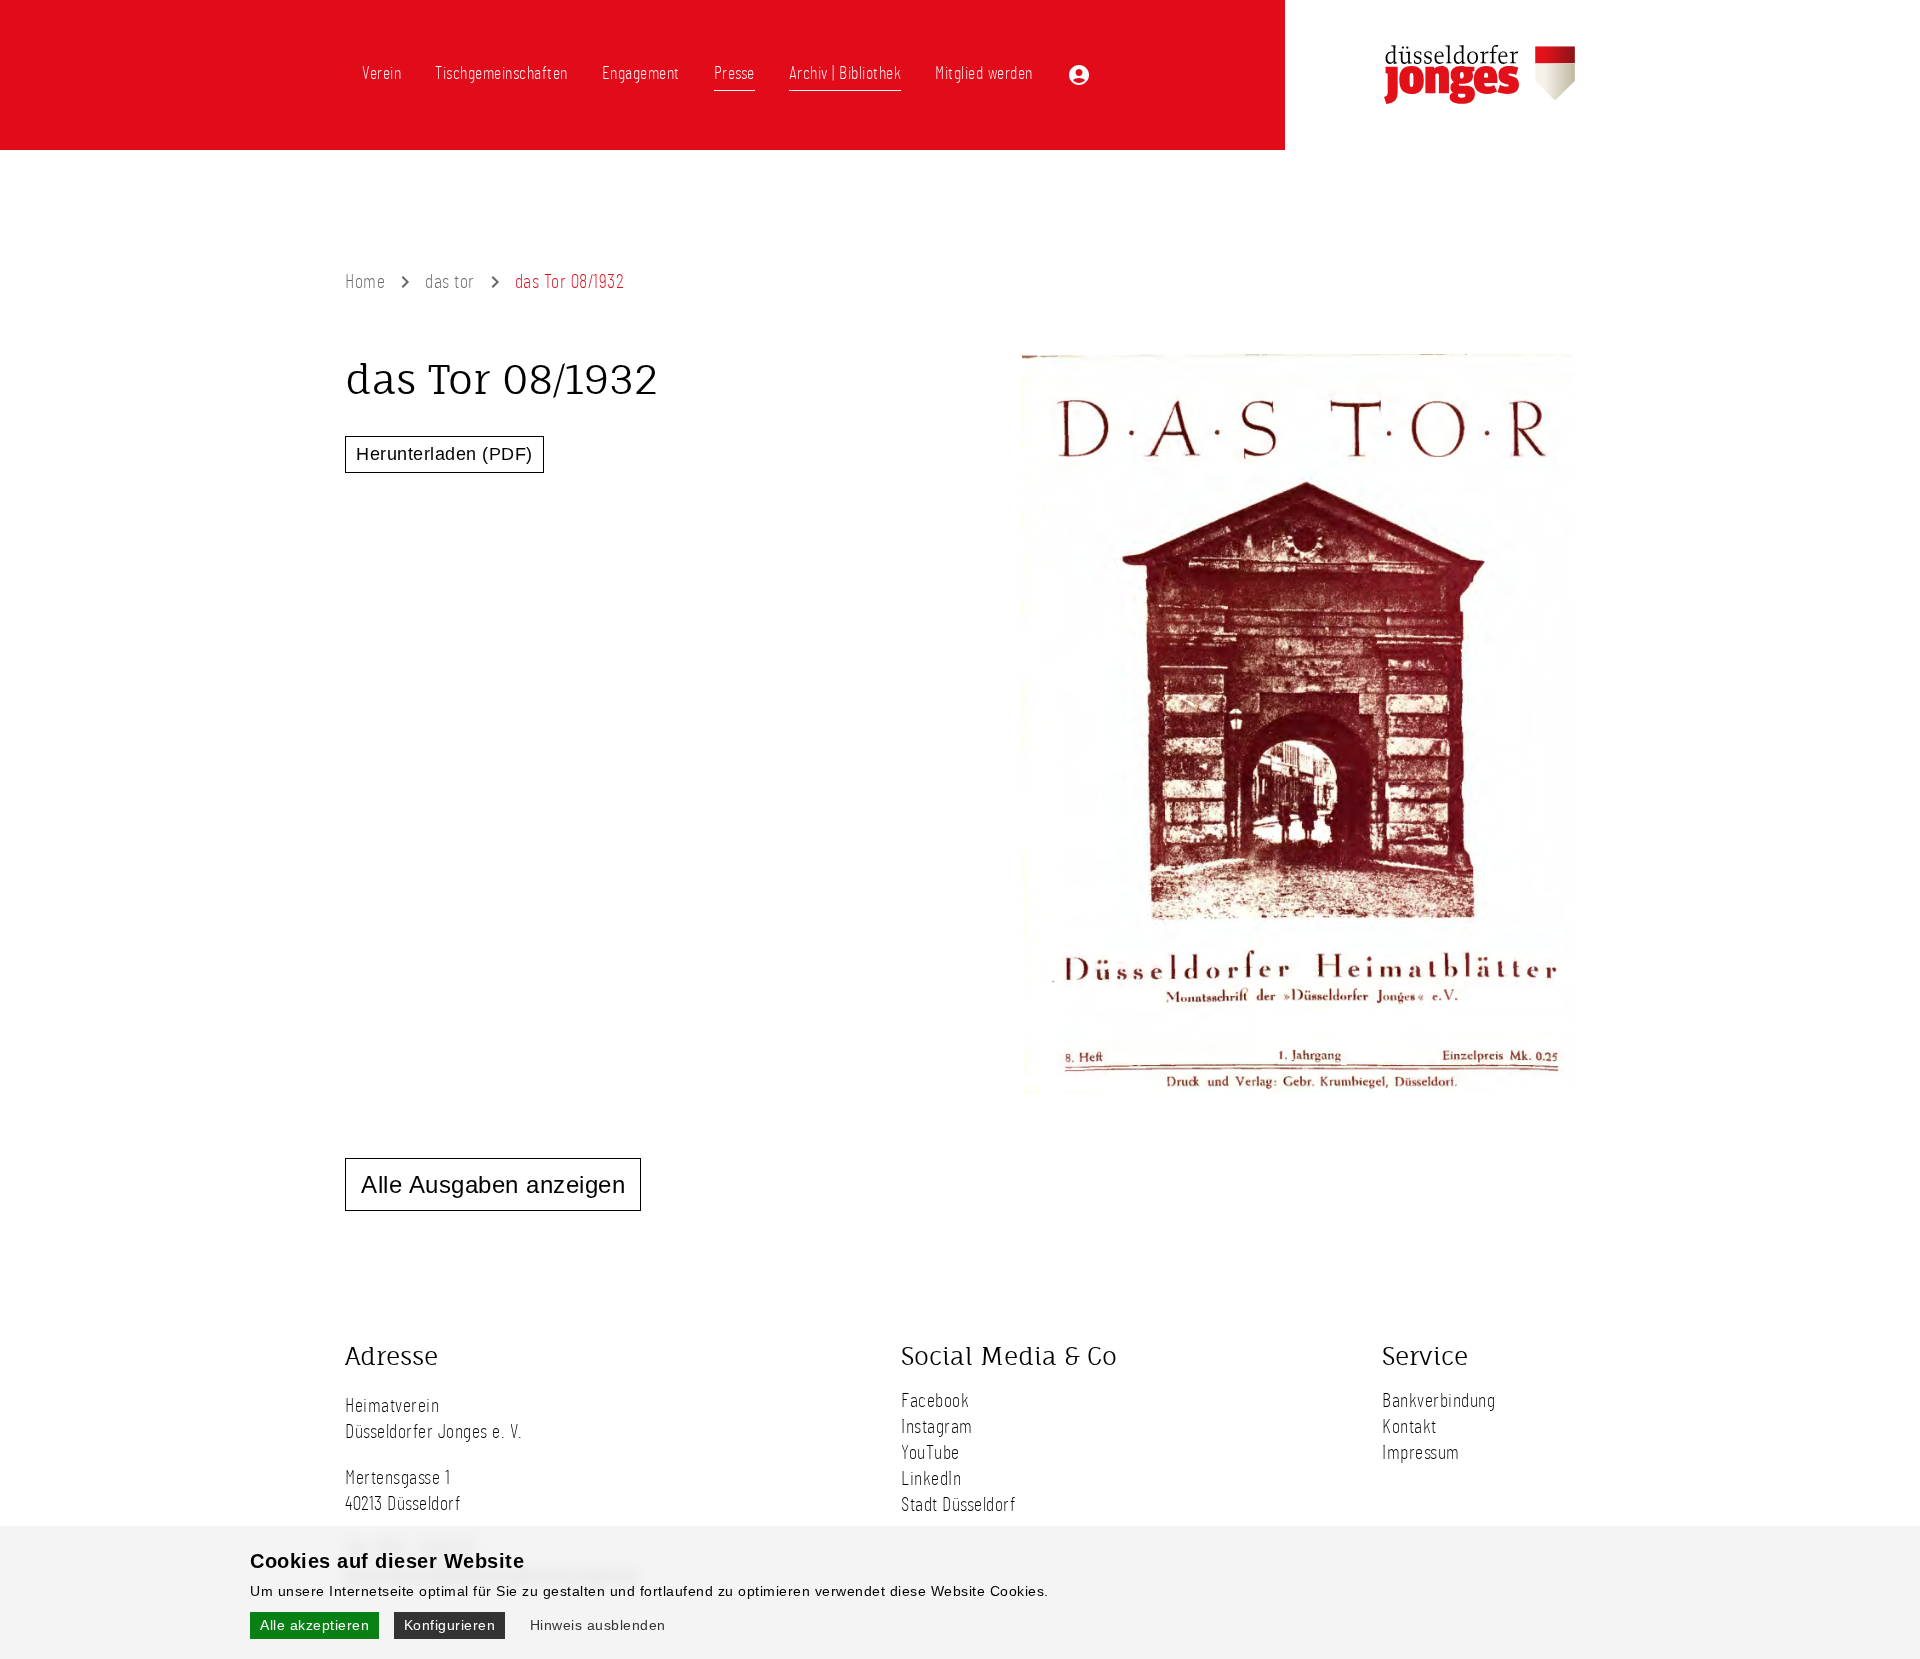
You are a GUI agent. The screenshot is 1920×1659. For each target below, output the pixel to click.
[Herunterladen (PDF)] (1299, 1091)
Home (365, 282)
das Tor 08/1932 (570, 282)
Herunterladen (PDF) (444, 454)
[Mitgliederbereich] (1079, 75)
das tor (450, 282)
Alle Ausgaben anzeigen (493, 1184)
